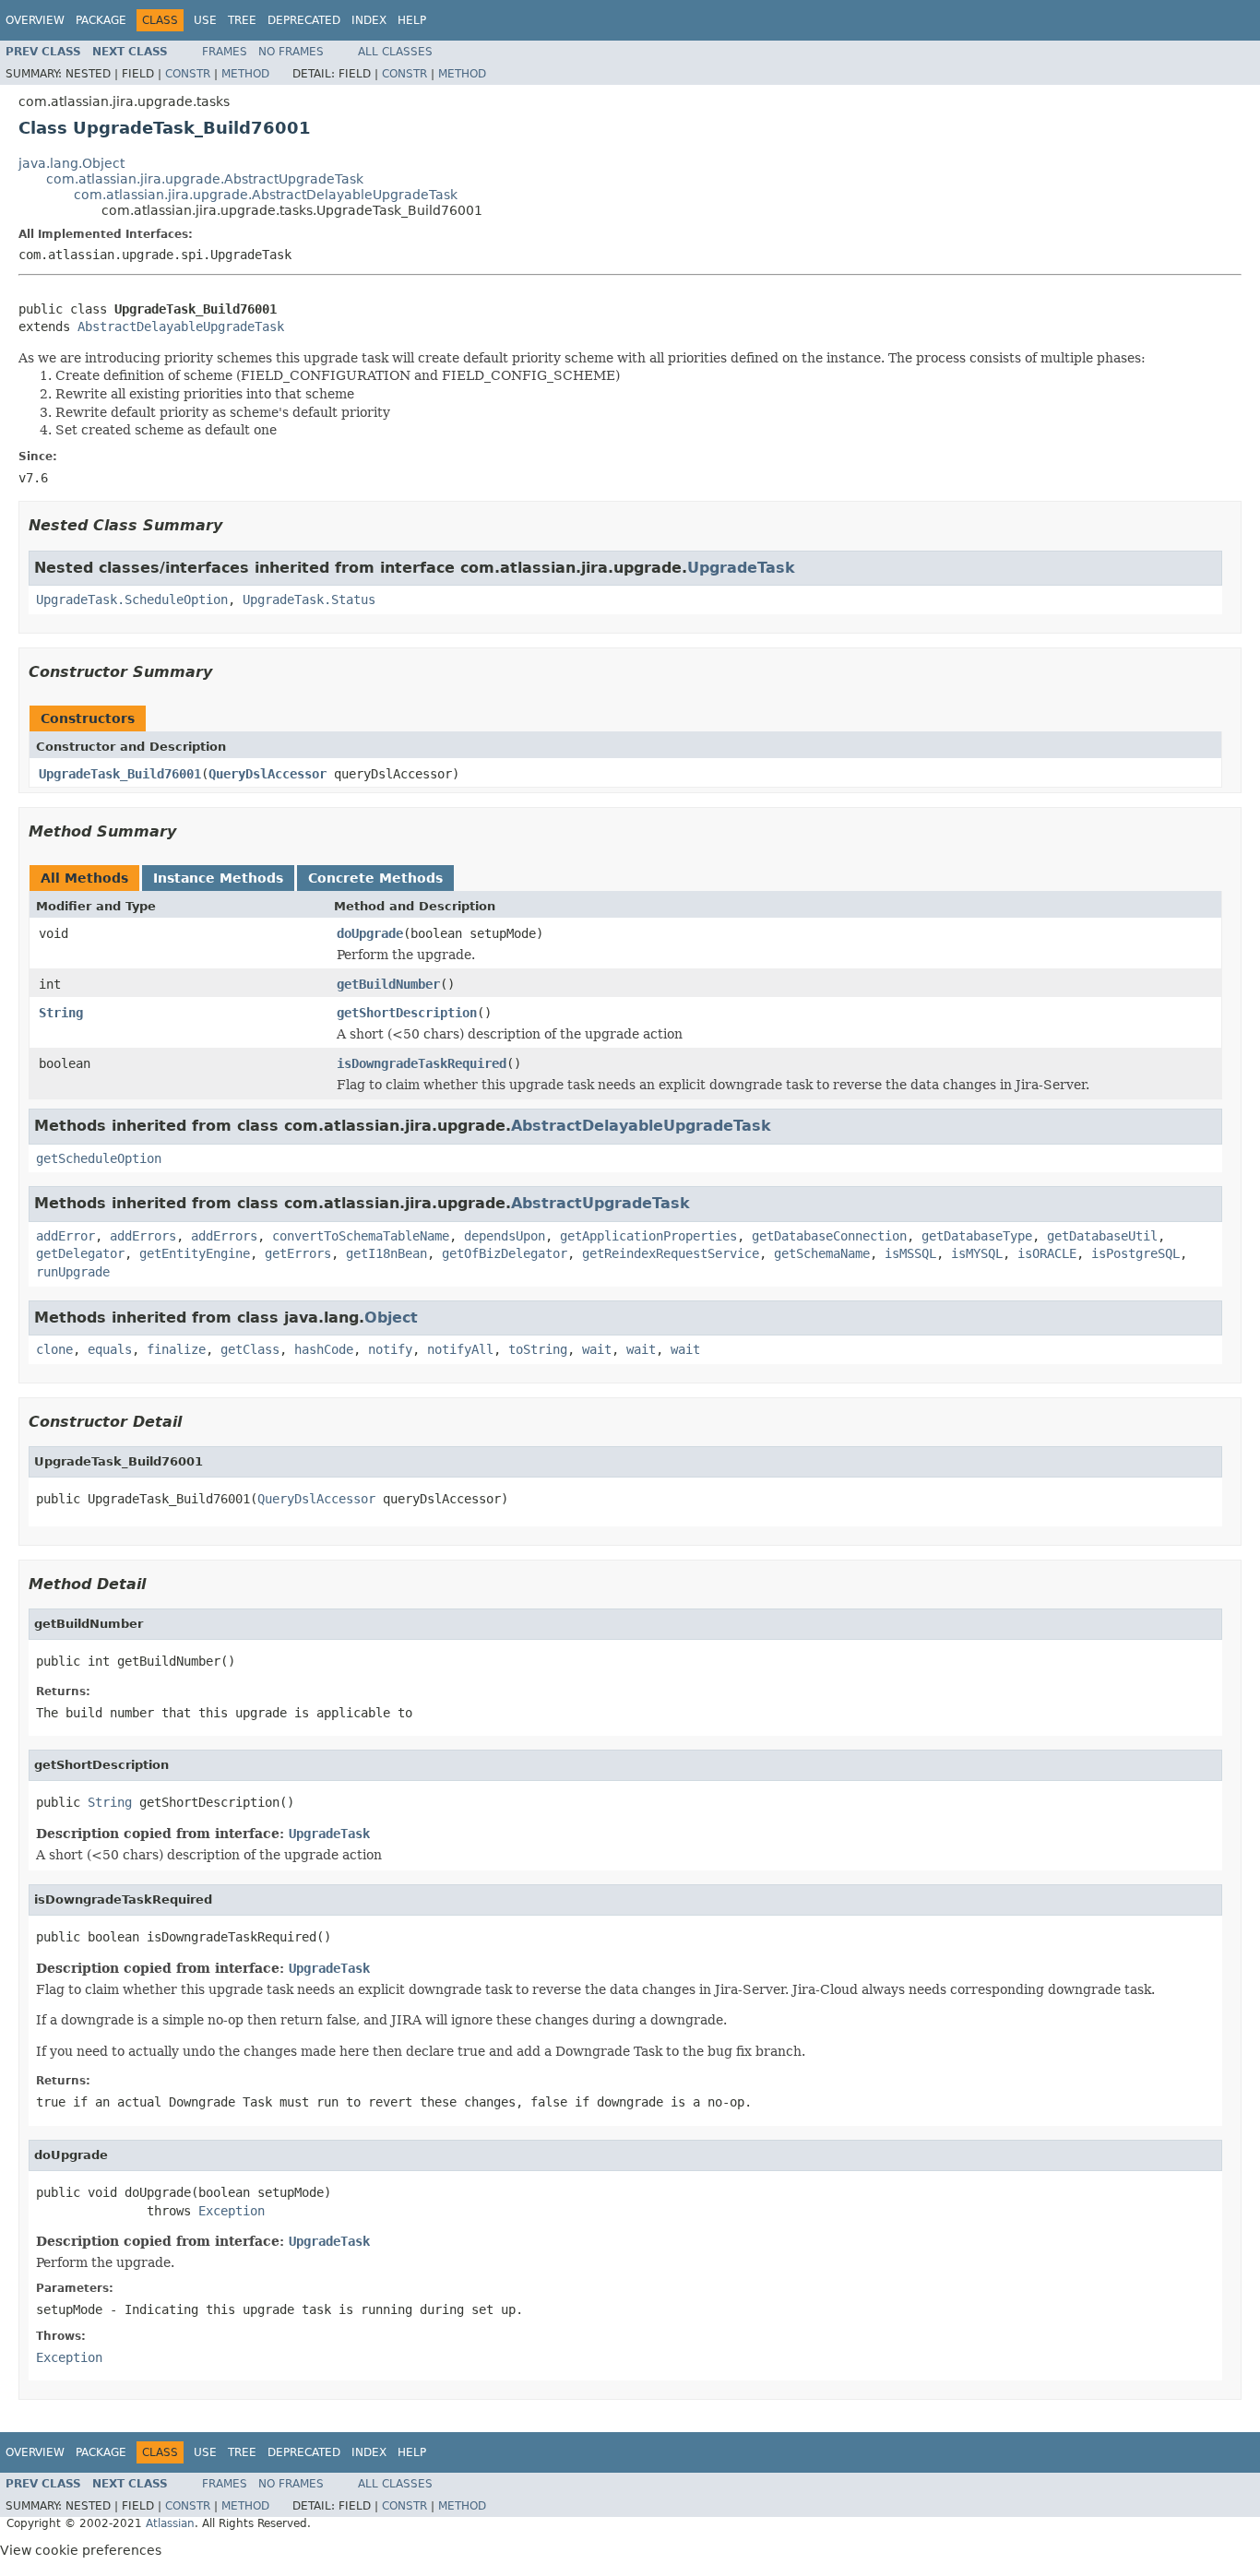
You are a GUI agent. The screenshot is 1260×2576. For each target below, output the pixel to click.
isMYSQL (977, 1253)
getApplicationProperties (648, 1236)
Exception (232, 2211)
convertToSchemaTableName (361, 1236)
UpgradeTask (741, 568)
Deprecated (304, 20)
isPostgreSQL (1135, 1253)
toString (538, 1349)
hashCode (324, 1349)
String (61, 1013)
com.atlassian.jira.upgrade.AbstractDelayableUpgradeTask (266, 195)
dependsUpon (505, 1236)
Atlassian (170, 2523)
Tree (242, 20)
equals (110, 1349)
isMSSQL (910, 1253)
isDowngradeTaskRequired (422, 1063)
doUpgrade (370, 933)
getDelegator (80, 1253)
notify (390, 1349)
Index (369, 20)
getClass (250, 1349)
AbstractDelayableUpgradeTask (181, 326)
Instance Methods (218, 878)
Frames (225, 52)
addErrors (143, 1236)
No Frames (291, 52)
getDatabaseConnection (829, 1236)
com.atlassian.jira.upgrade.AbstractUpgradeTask (205, 179)
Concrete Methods (375, 878)
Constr (188, 74)
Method (245, 74)
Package (101, 20)
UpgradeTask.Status (309, 599)
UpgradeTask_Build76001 (120, 774)
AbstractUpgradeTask (600, 1203)
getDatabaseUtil (1102, 1236)
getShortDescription (407, 1013)
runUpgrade (73, 1272)
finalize (176, 1349)
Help (412, 20)
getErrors (298, 1253)
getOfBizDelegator (505, 1253)
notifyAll (460, 1349)
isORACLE (1047, 1253)
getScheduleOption (99, 1158)
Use (205, 20)
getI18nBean (386, 1253)
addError (65, 1236)
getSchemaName (822, 1253)
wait (597, 1349)
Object (391, 1318)
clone (54, 1349)
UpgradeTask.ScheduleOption (132, 599)
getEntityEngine (195, 1253)
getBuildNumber (388, 984)
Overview (35, 20)
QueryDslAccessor (267, 774)
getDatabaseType (977, 1236)
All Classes (395, 52)
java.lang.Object (71, 163)
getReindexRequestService (671, 1253)
